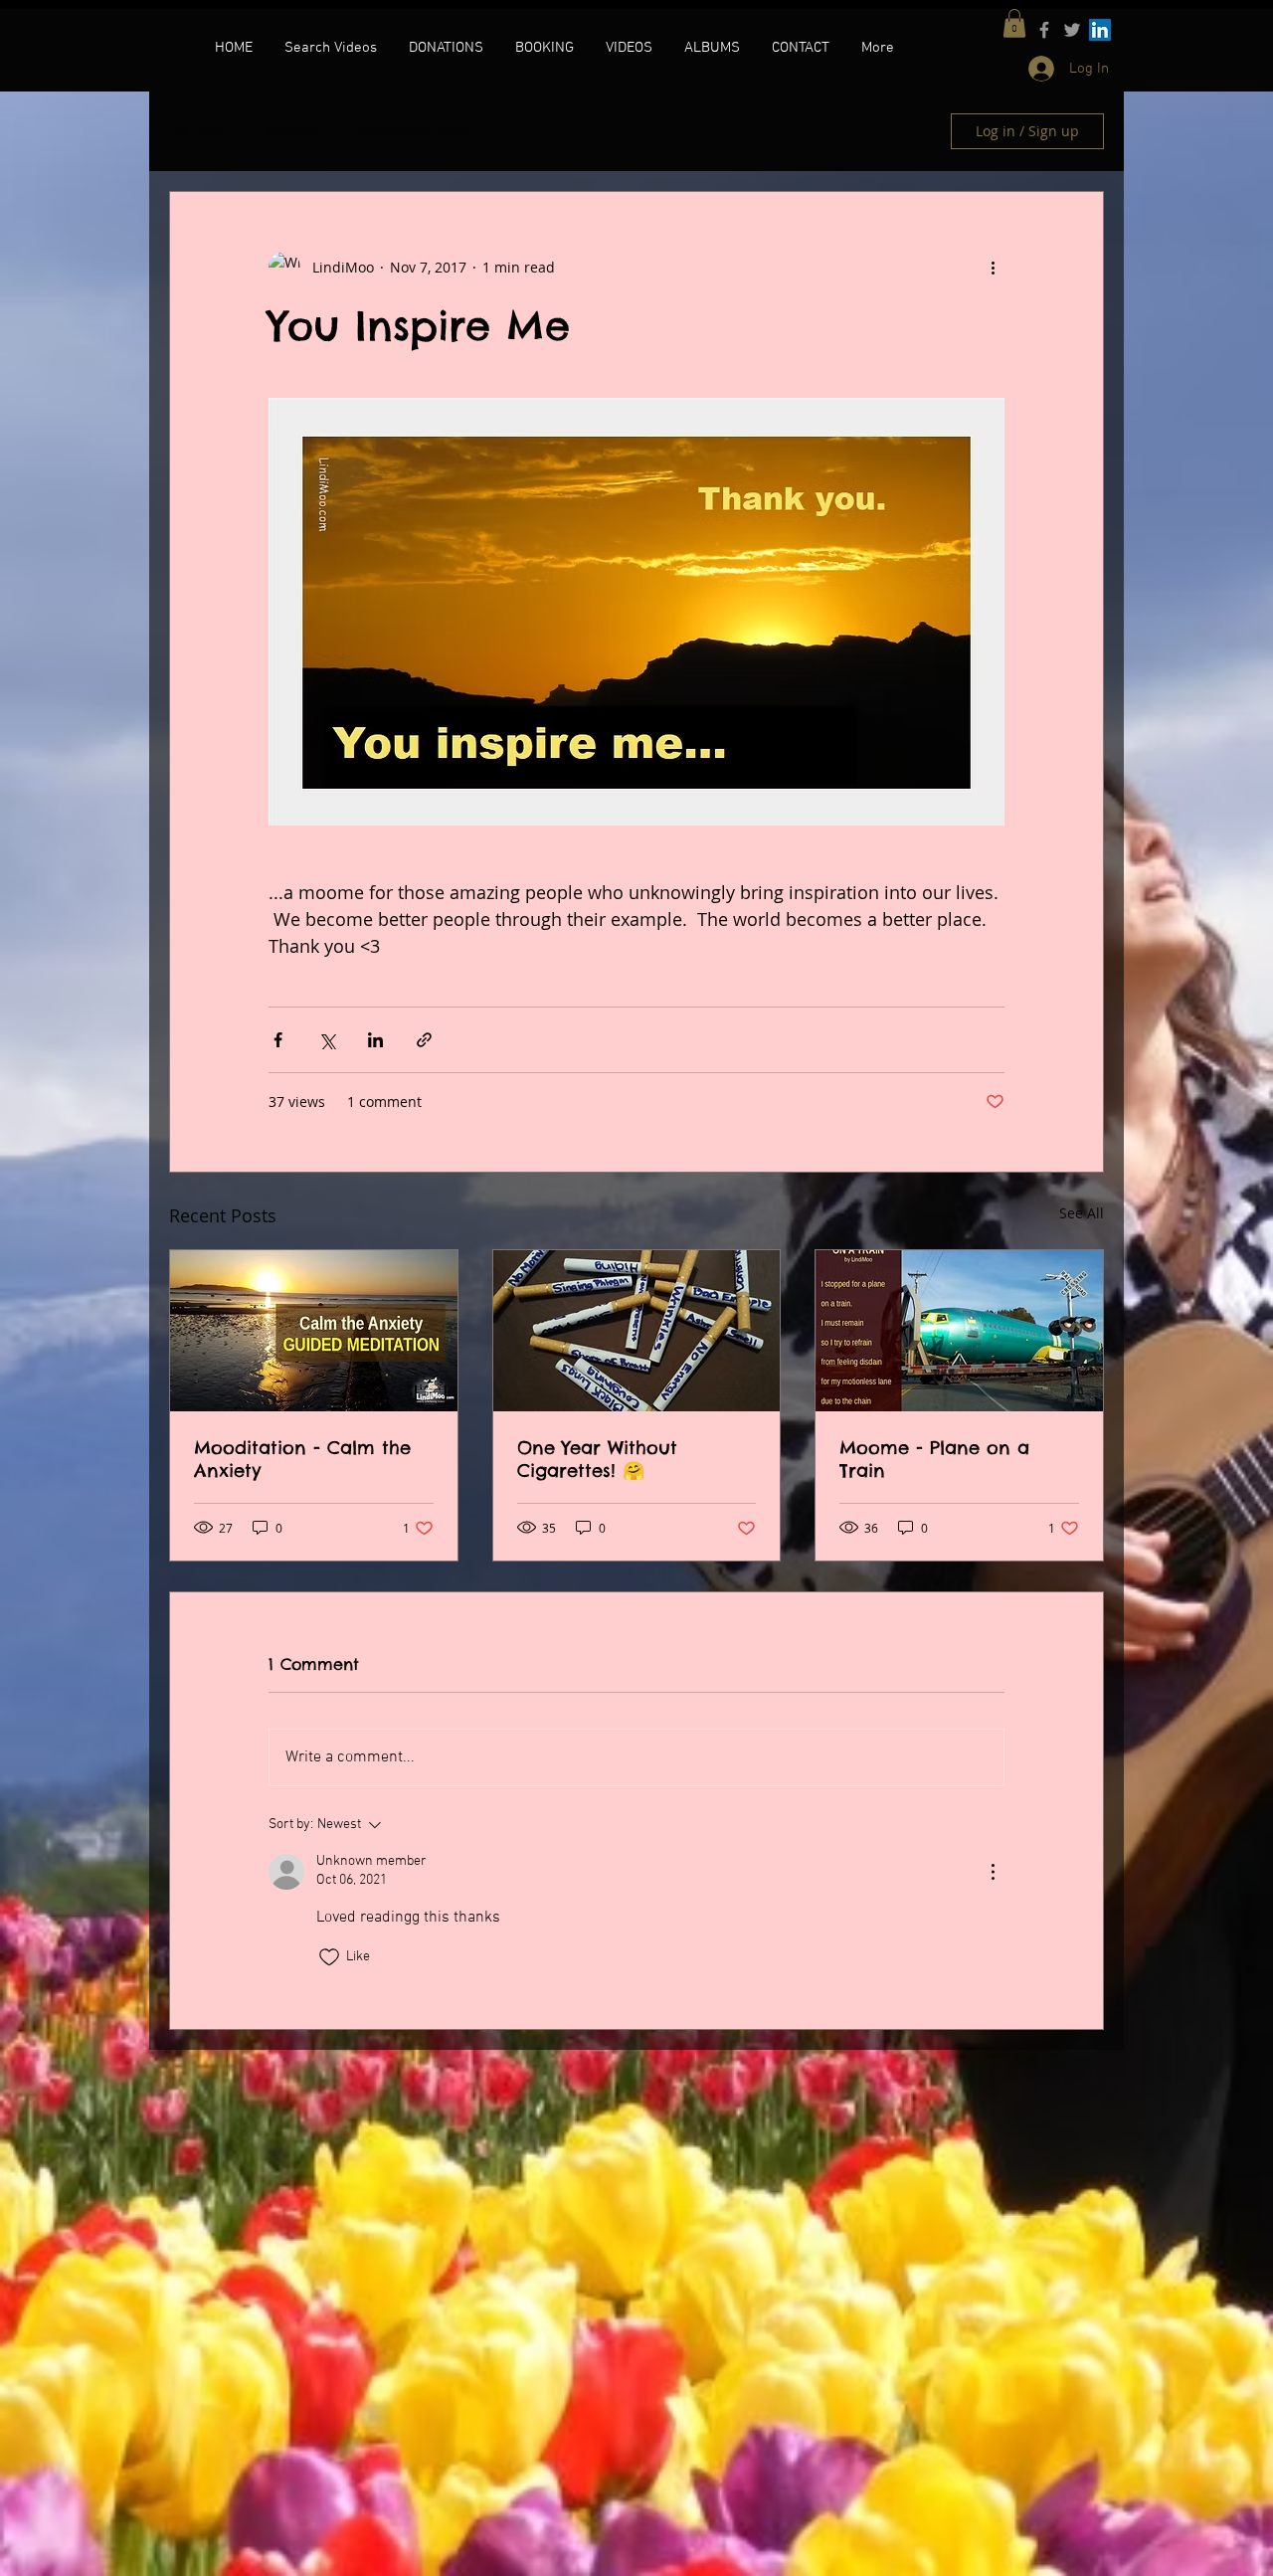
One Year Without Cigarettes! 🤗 (597, 1459)
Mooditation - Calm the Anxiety (302, 1459)
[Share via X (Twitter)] (327, 1040)
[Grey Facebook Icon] (1044, 30)
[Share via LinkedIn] (375, 1040)
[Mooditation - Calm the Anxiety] (314, 1331)
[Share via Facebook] (278, 1040)
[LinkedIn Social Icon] (1100, 30)
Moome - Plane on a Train (934, 1459)
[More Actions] (993, 1872)
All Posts (197, 130)
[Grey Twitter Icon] (1072, 30)
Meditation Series (417, 130)
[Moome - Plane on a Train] (959, 1331)
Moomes (293, 130)
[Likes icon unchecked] (329, 1957)
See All (1082, 1213)
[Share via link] (424, 1040)
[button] (1014, 23)
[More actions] (993, 268)
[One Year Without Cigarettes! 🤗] (637, 1331)
